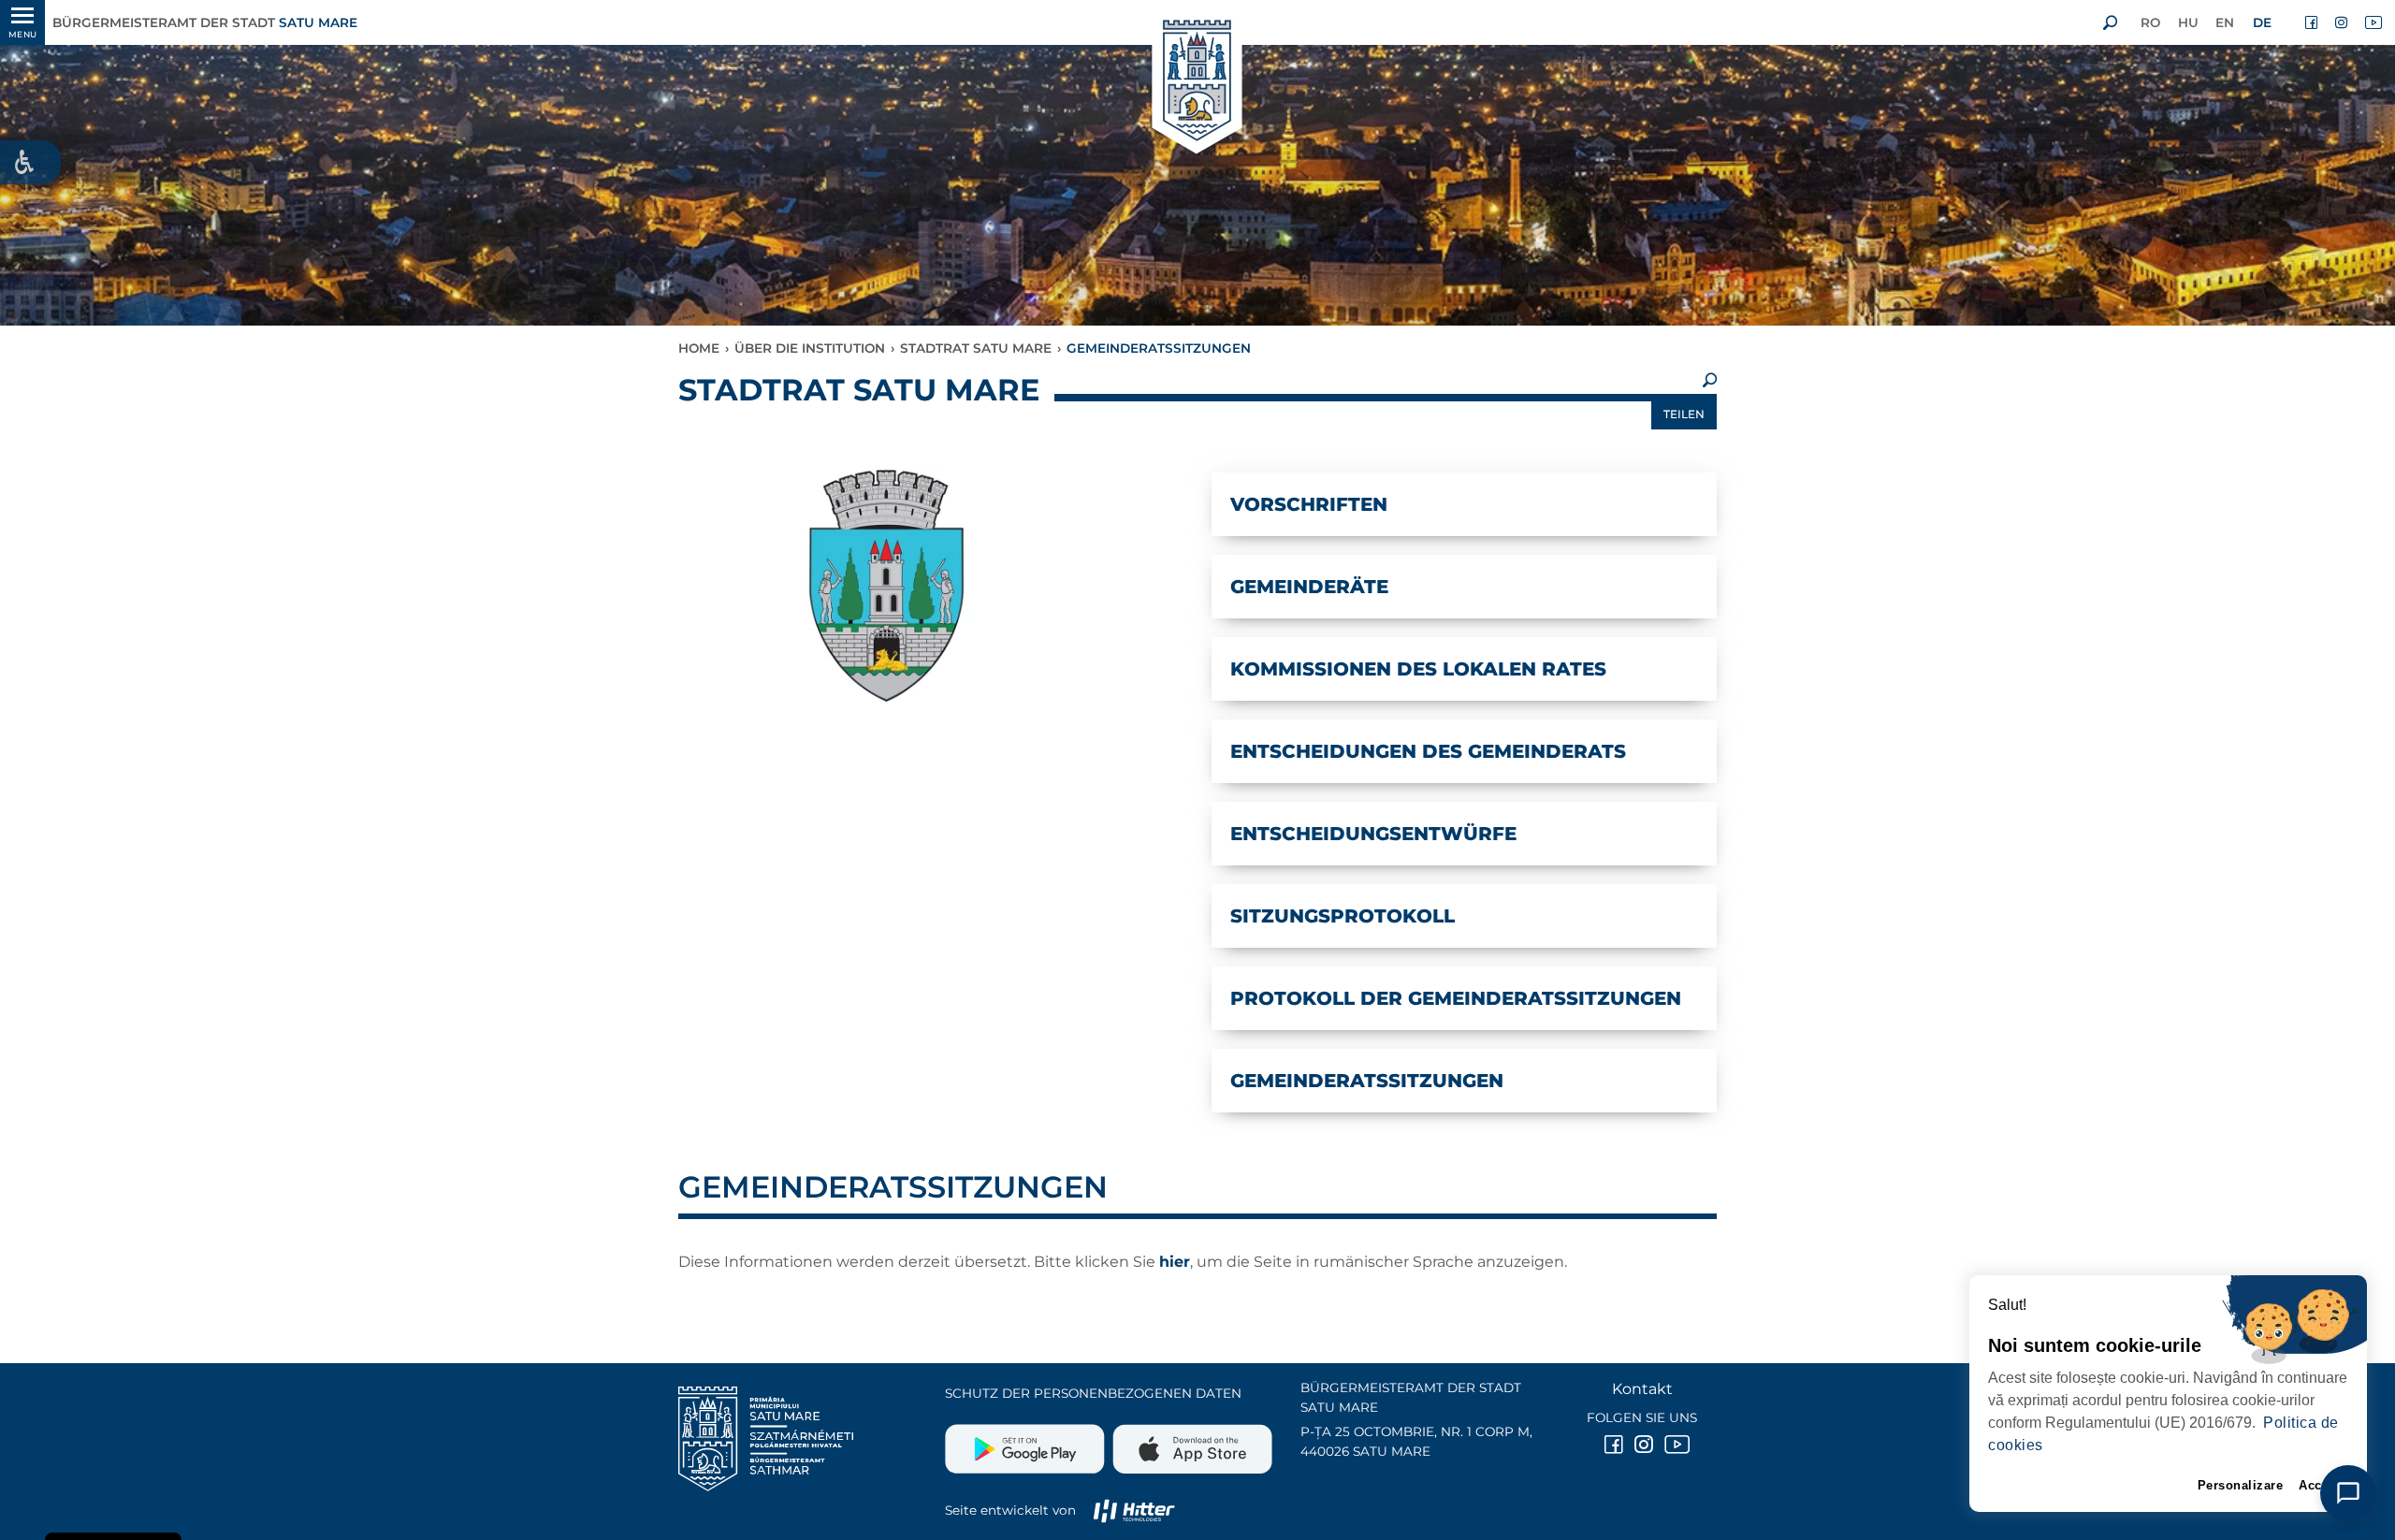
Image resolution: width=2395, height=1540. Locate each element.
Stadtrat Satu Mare (976, 348)
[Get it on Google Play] (1027, 1442)
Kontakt (1642, 1389)
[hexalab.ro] (1134, 1510)
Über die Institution (810, 348)
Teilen (1684, 414)
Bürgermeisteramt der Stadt (205, 22)
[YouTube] (2373, 22)
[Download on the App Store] (1190, 1442)
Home (699, 348)
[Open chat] (2348, 1493)
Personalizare (2241, 1485)
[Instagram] (2343, 22)
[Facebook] (2313, 22)
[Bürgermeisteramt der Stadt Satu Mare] (1197, 82)
